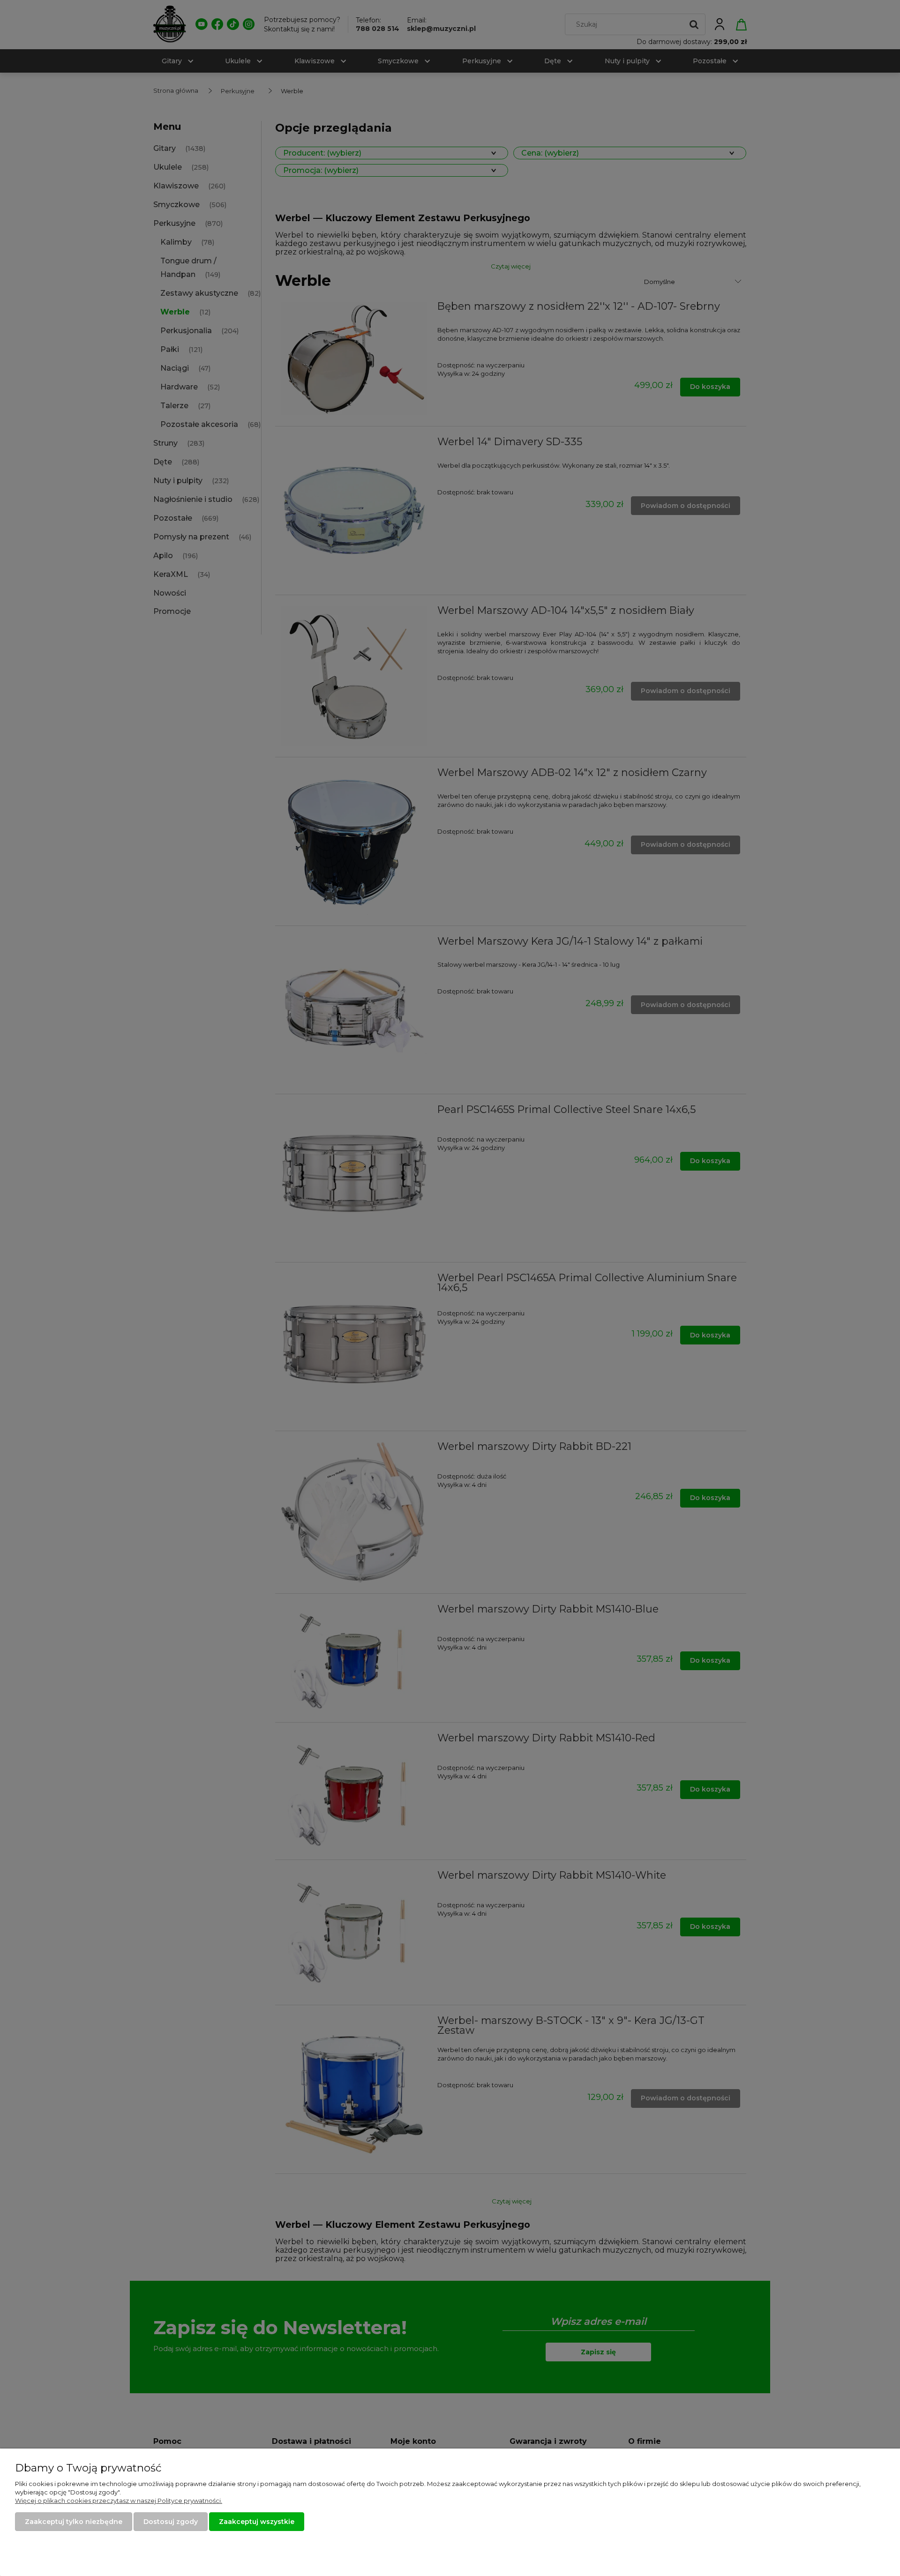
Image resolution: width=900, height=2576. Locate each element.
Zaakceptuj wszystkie (257, 2522)
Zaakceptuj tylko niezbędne (74, 2522)
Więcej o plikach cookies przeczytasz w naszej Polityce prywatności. (119, 2501)
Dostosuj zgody (171, 2522)
